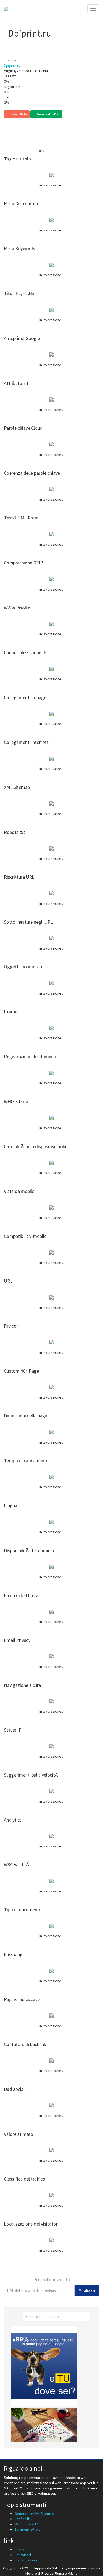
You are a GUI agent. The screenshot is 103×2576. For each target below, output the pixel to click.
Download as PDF (47, 114)
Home (19, 2550)
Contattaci (23, 2555)
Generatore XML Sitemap (34, 2514)
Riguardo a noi (26, 2560)
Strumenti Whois (27, 2529)
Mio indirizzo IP (26, 2524)
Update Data (18, 114)
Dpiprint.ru (12, 65)
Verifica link (24, 2519)
